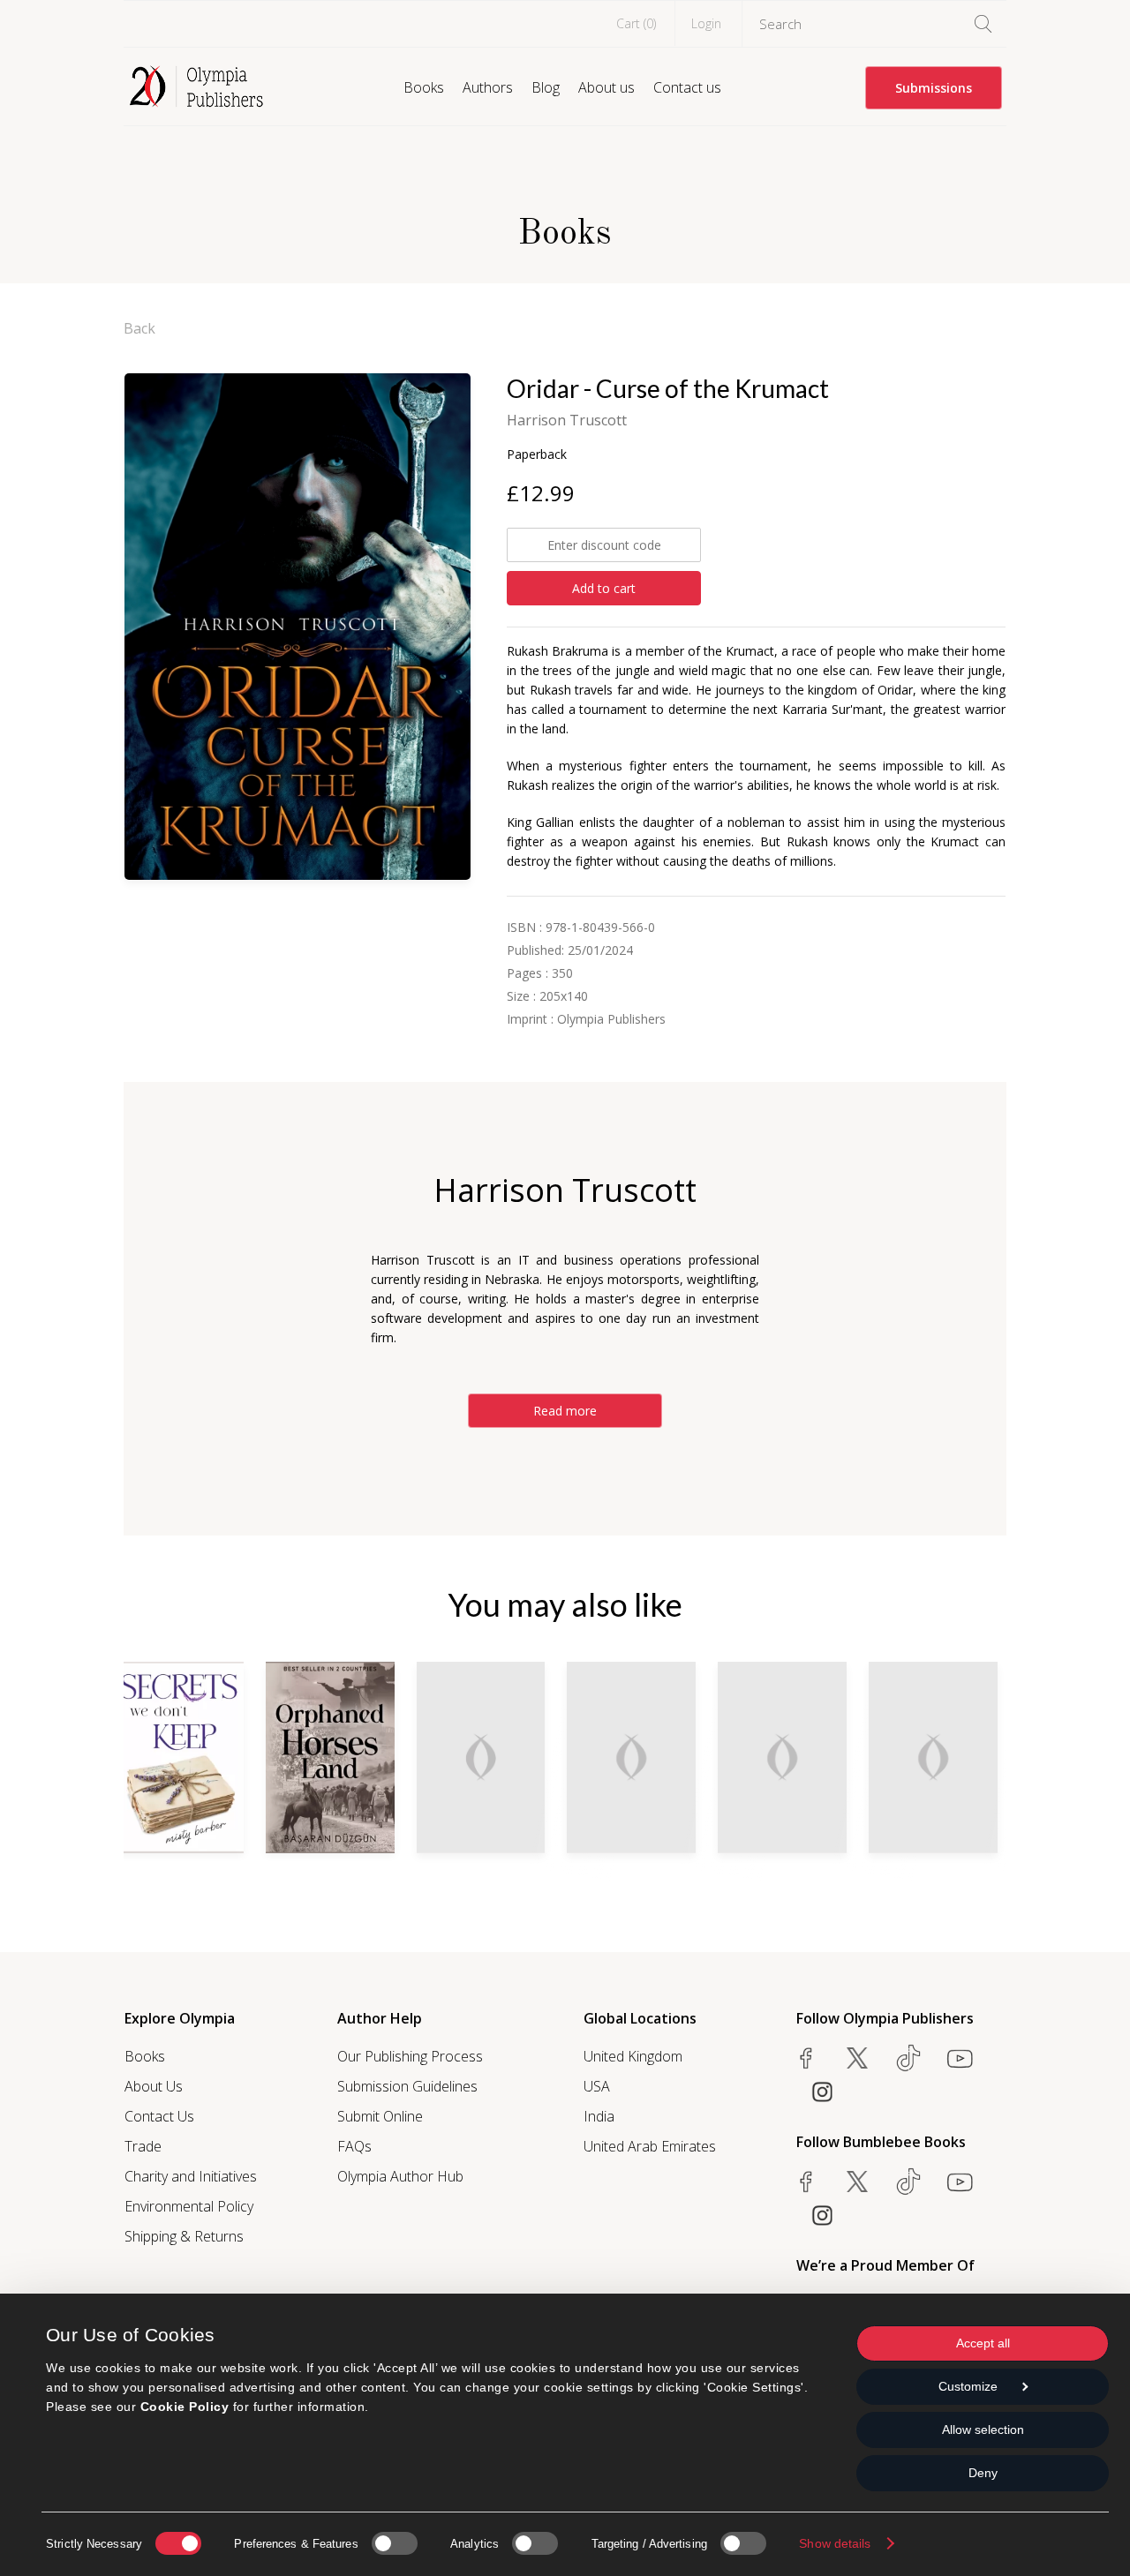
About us (606, 87)
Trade (143, 2146)
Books (424, 87)
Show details (835, 2543)
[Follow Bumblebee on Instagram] (822, 2215)
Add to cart (604, 588)
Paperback (537, 454)
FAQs (354, 2146)
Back (139, 328)
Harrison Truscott (567, 420)
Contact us (687, 87)
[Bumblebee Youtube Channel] (960, 2182)
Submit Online (380, 2116)
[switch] (395, 2543)
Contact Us (159, 2116)
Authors (488, 87)
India (599, 2116)
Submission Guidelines (407, 2086)
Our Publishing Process (410, 2056)
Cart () (636, 23)
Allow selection (983, 2430)
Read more (565, 1411)
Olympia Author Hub (400, 2176)
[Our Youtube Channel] (960, 2058)
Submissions (934, 88)
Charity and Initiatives (191, 2176)
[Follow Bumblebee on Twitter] (857, 2182)
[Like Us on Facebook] (806, 2058)
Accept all (983, 2343)
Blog (546, 87)
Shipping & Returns (184, 2236)
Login (706, 23)
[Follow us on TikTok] (908, 2058)
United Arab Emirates (650, 2146)
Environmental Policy (189, 2206)
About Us (154, 2086)
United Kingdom (633, 2056)
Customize (968, 2386)
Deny (983, 2473)
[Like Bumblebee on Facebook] (806, 2182)
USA (597, 2086)
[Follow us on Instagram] (822, 2092)
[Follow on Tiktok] (908, 2182)
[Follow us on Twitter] (857, 2058)
